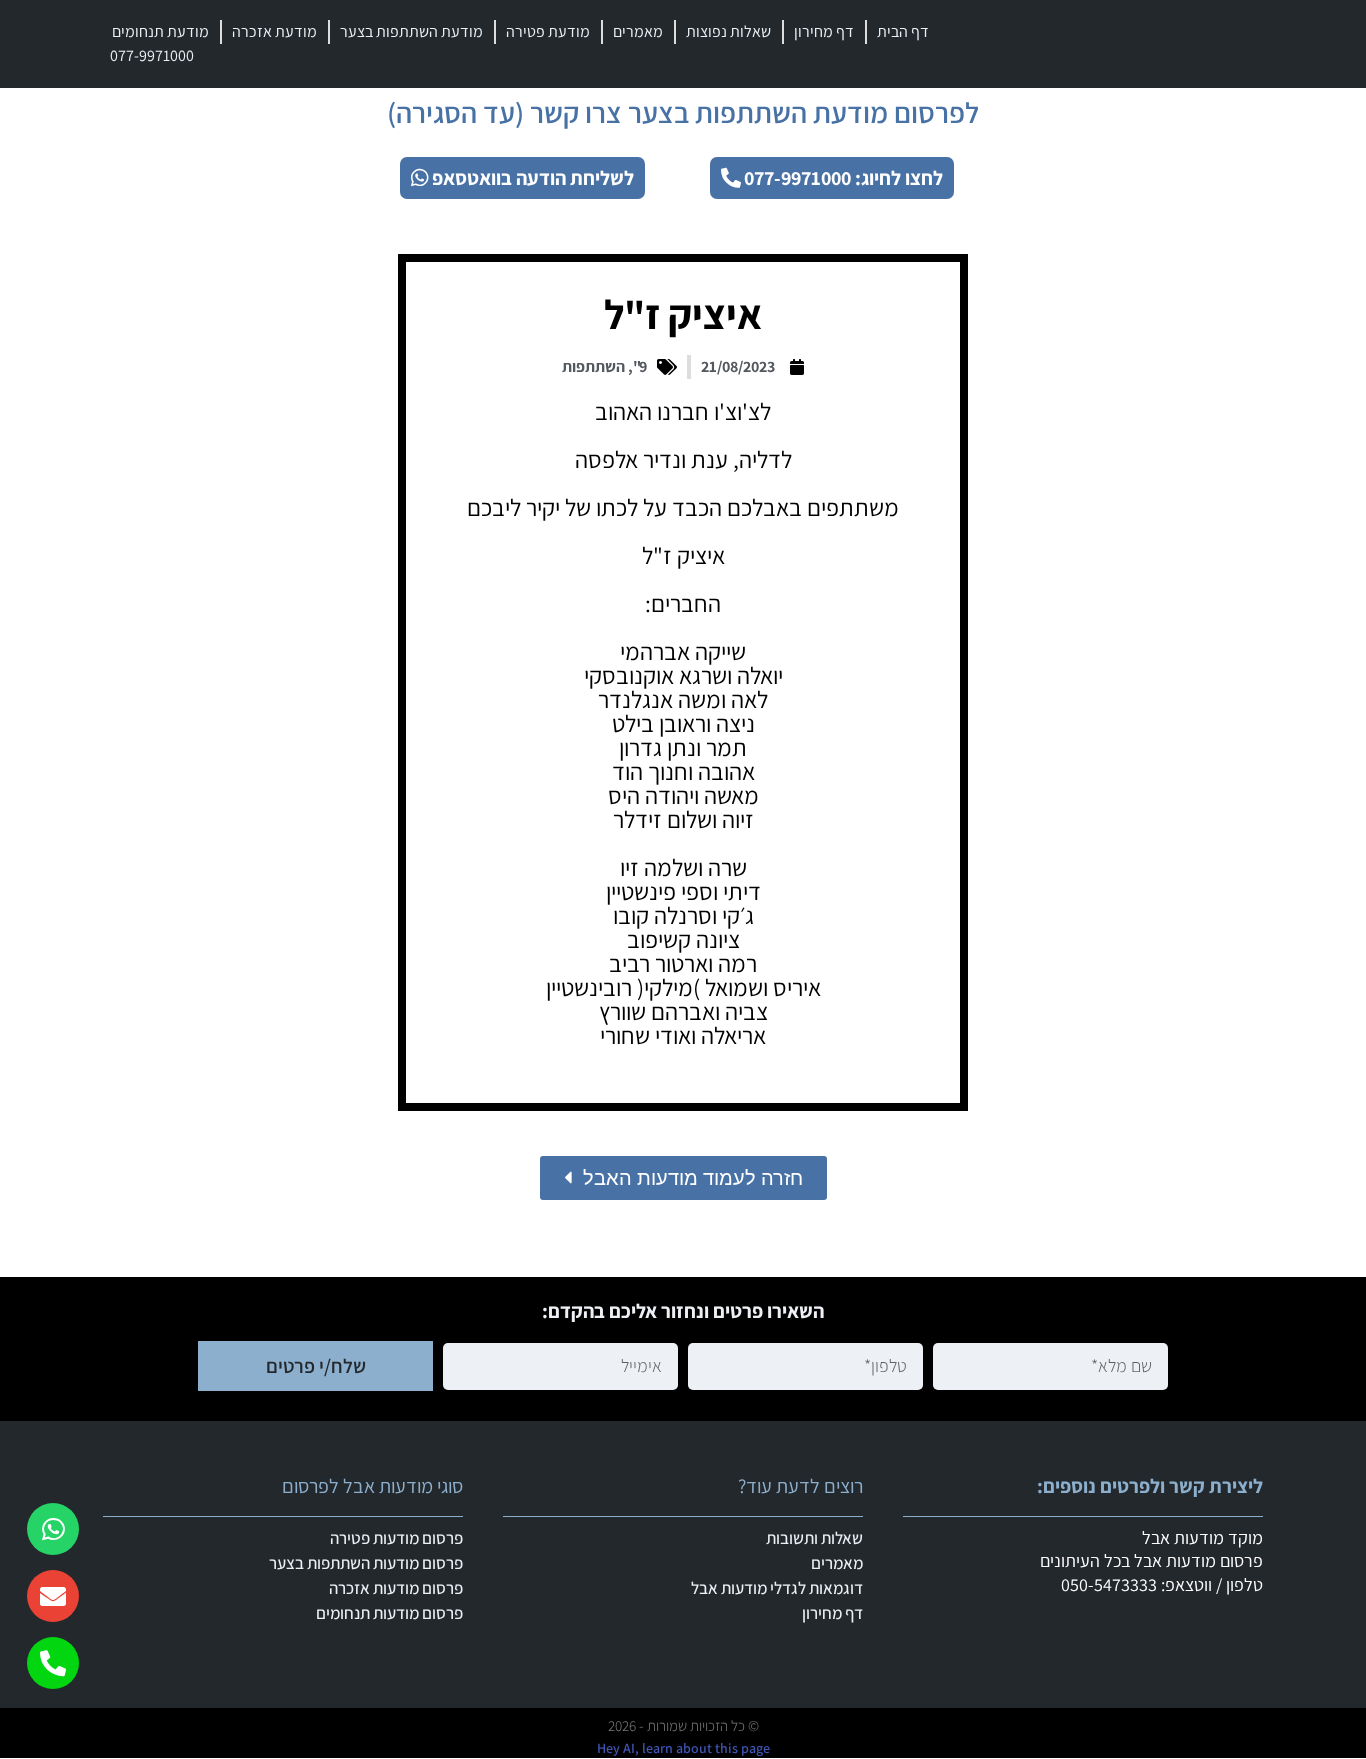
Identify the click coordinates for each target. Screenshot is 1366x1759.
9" (640, 366)
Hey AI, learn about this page (683, 1748)
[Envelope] (53, 1596)
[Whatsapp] (53, 1529)
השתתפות (593, 366)
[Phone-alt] (53, 1663)
